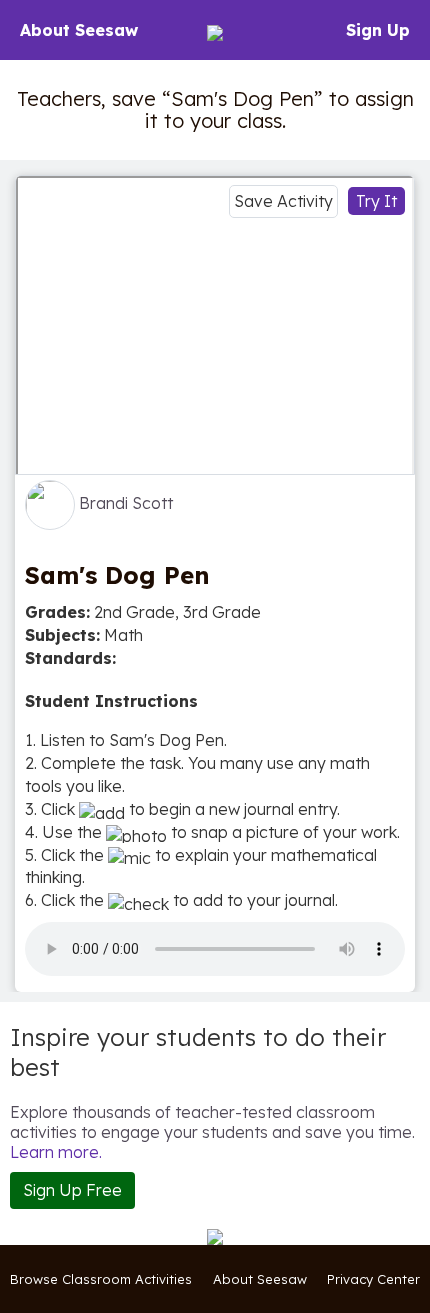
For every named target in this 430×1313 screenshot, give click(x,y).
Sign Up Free (72, 1190)
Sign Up (378, 30)
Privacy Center (373, 1279)
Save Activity (283, 201)
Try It (376, 201)
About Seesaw (79, 30)
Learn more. (56, 1152)
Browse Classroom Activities (101, 1279)
